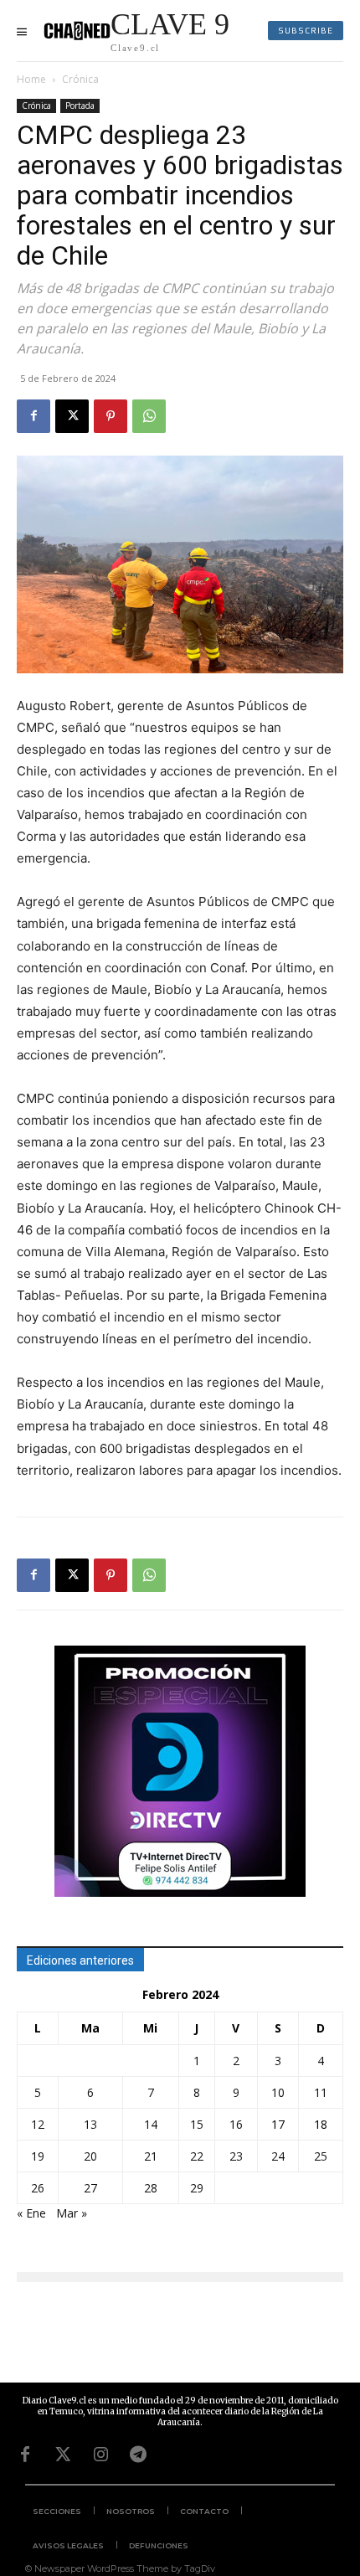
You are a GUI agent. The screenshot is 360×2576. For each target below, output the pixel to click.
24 (278, 2156)
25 (321, 2156)
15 (197, 2124)
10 (278, 2092)
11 (321, 2092)
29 (197, 2188)
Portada (80, 106)
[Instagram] (100, 2455)
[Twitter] (63, 2455)
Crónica (80, 79)
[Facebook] (33, 416)
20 (90, 2156)
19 (38, 2156)
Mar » (72, 2213)
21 (151, 2156)
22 (197, 2156)
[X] (72, 416)
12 (38, 2124)
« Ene (31, 2213)
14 (151, 2124)
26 (38, 2188)
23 (236, 2156)
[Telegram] (138, 2455)
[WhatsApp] (149, 416)
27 (90, 2188)
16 (236, 2124)
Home (31, 79)
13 (90, 2124)
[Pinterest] (111, 416)
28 (151, 2188)
